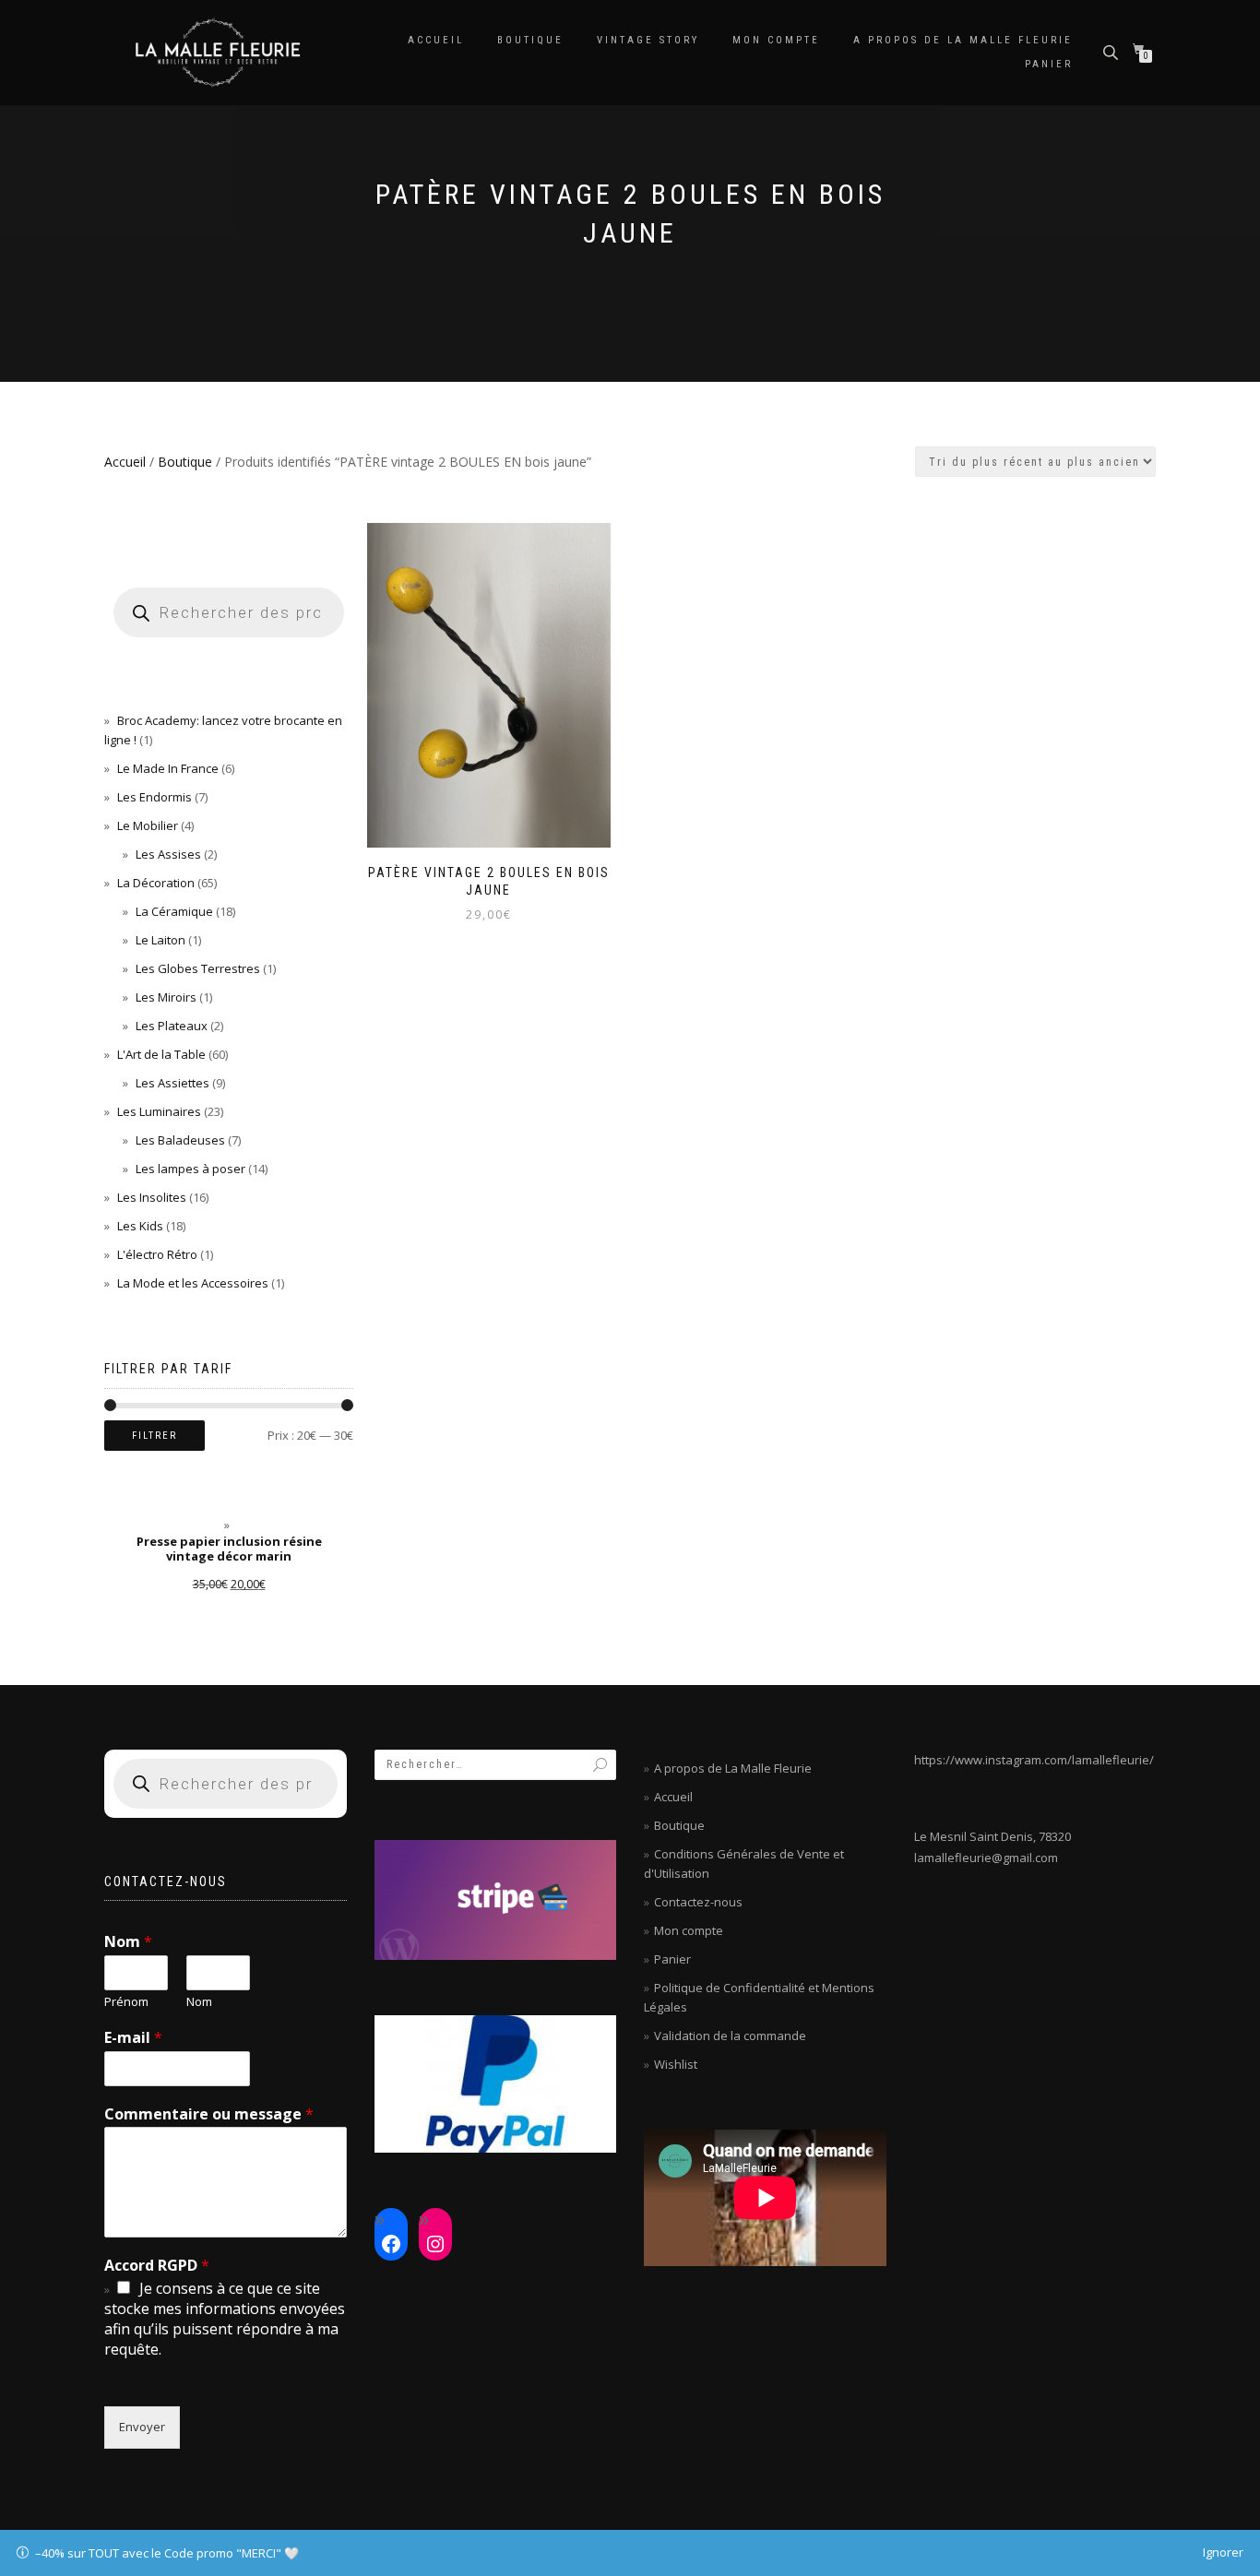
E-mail (133, 2038)
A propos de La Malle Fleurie (963, 40)
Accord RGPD (157, 2266)
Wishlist (676, 2064)
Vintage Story (648, 40)
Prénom (126, 2002)
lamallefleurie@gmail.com (986, 1858)
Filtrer (155, 1436)
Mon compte (776, 40)
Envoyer (142, 2427)
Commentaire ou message (209, 2114)
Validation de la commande (730, 2036)
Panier (1049, 64)
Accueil (436, 40)
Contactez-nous (698, 1902)
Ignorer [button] (1223, 2552)
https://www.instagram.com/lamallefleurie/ (1034, 1760)
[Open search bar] (1112, 51)
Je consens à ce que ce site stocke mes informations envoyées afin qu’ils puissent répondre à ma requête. (225, 2319)
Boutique (530, 40)
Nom (128, 1942)
